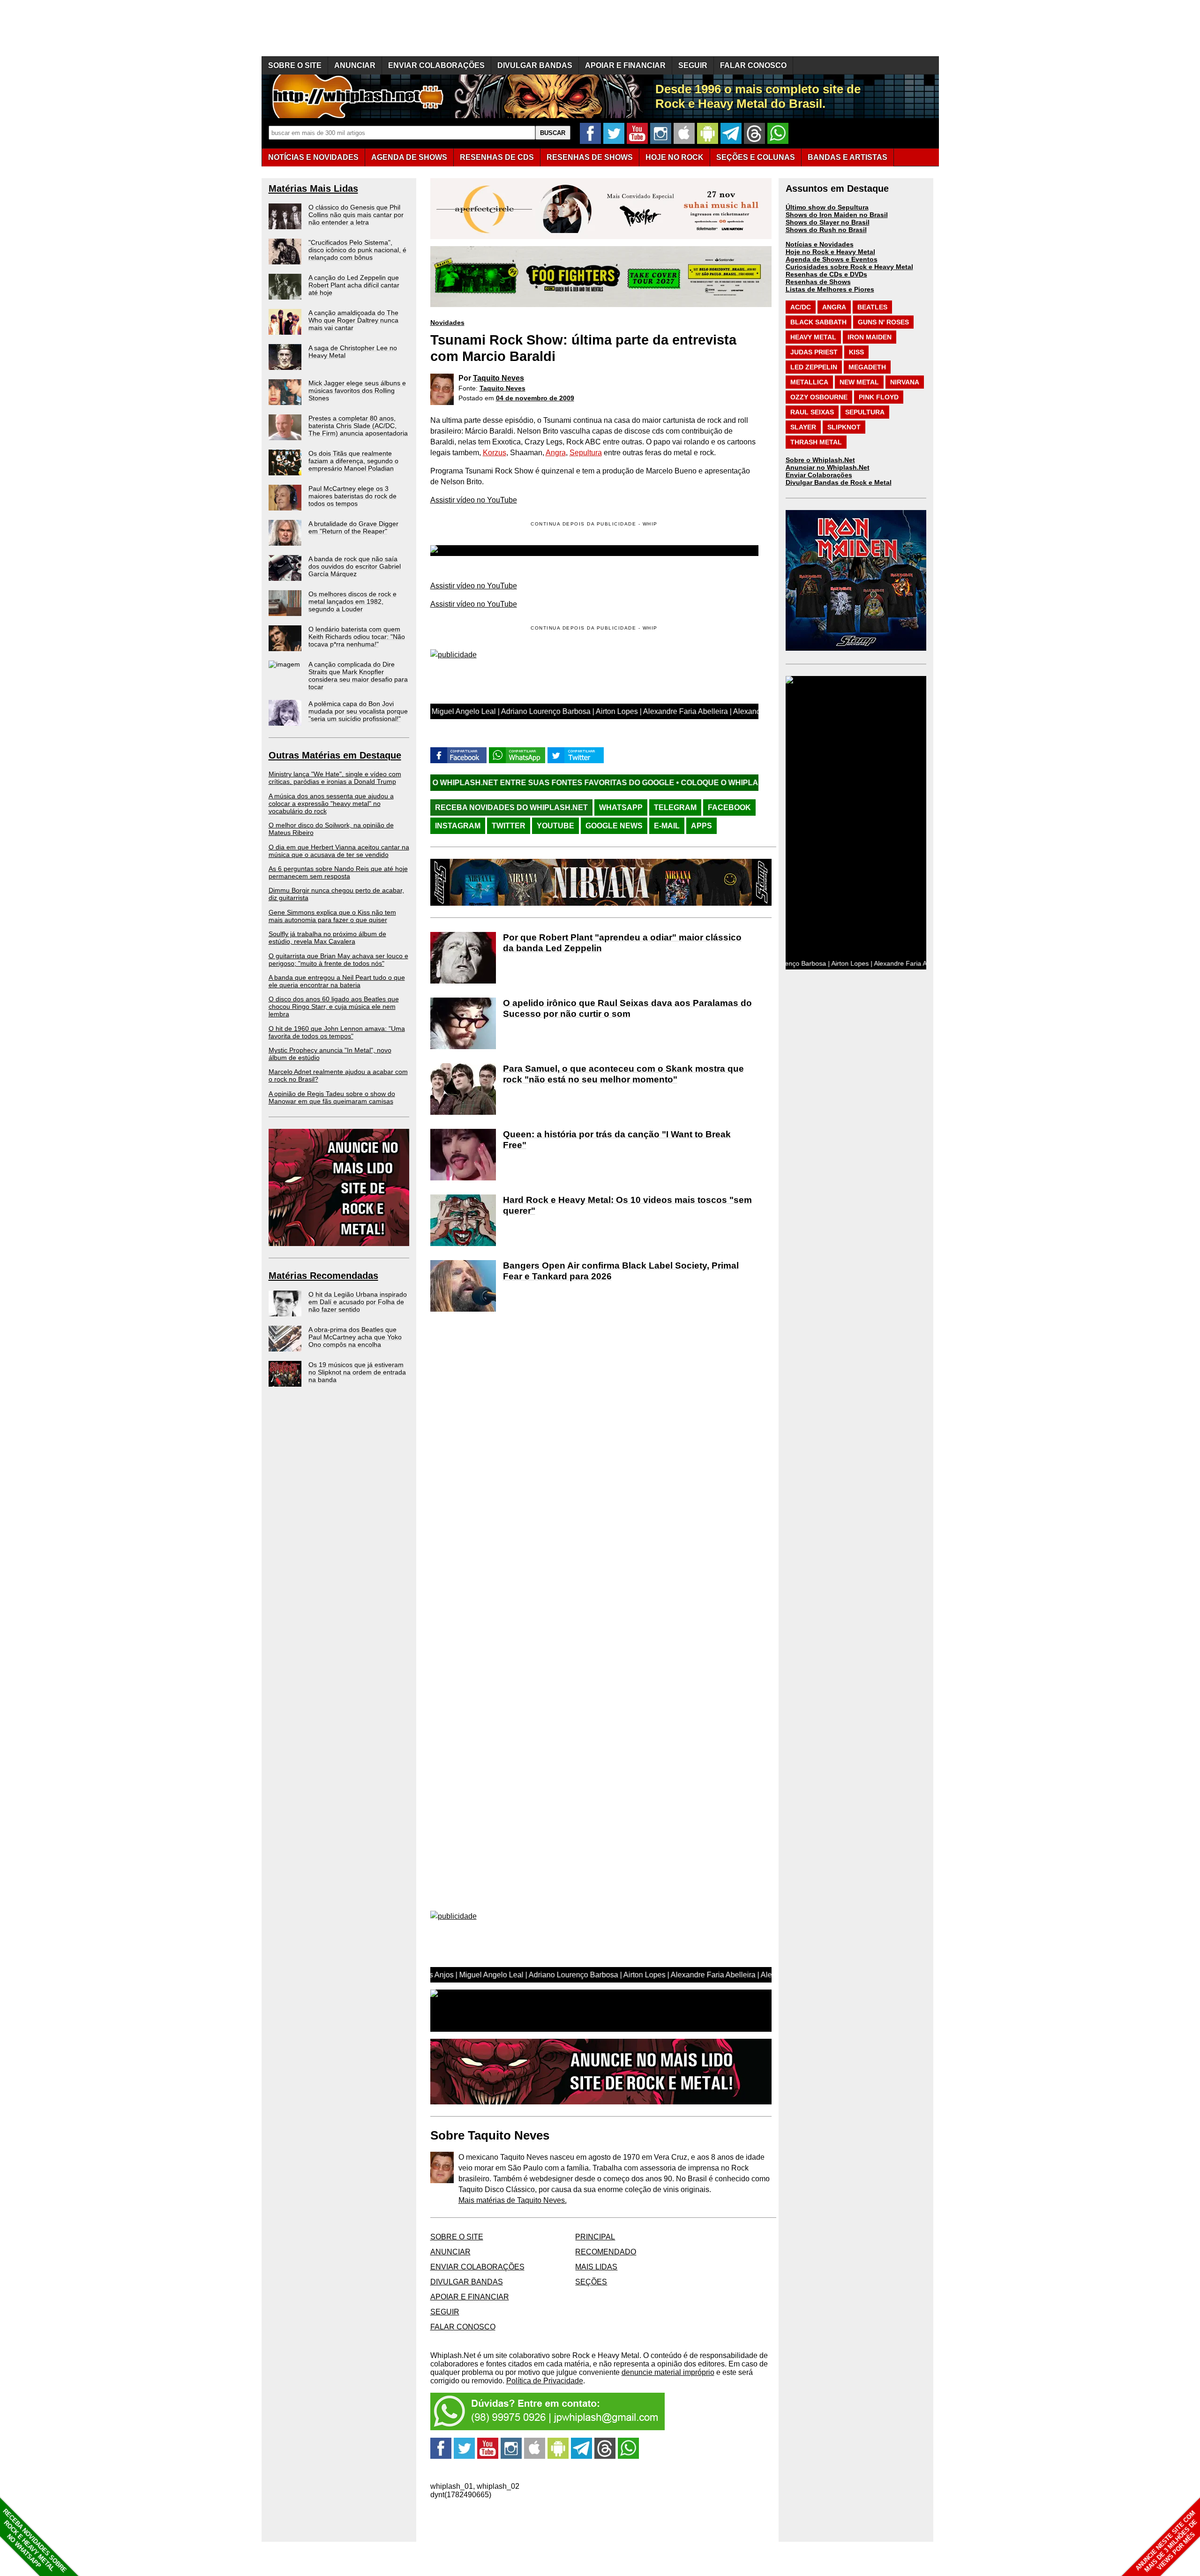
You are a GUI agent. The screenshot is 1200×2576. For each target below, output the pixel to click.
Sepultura (586, 453)
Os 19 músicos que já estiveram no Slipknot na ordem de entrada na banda (357, 1372)
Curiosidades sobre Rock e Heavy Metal (849, 267)
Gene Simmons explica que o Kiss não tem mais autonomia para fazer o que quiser (332, 916)
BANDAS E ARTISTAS (847, 157)
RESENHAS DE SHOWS (590, 157)
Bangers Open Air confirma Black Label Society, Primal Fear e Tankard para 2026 (621, 1271)
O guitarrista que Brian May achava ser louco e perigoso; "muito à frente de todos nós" (338, 960)
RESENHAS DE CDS (497, 157)
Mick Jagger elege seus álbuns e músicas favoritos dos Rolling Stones (357, 391)
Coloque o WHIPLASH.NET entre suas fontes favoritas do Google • (662, 783)
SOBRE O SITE (295, 65)
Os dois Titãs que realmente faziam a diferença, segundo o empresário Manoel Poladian (353, 461)
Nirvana (905, 382)
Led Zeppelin (814, 367)
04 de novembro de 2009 (535, 398)
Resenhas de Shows (818, 282)
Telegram (675, 807)
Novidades (447, 323)
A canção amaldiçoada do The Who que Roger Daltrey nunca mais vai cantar (353, 320)
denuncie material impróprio (668, 2372)
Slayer (803, 427)
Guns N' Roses (883, 322)
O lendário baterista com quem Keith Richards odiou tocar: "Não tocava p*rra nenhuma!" (357, 637)
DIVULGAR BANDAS (535, 65)
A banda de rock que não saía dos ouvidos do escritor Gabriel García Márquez (355, 566)
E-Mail (667, 826)
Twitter (509, 826)
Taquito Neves (499, 378)
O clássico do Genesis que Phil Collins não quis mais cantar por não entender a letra (356, 215)
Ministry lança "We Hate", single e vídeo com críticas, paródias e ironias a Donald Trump (335, 778)
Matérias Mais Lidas (313, 188)
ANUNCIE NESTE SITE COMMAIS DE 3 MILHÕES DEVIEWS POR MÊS (1166, 2542)
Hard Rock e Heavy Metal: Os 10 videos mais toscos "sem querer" (627, 1205)
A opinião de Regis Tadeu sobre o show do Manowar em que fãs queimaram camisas (332, 1097)
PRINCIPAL (595, 2237)
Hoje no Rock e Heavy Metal (830, 252)
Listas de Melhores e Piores (830, 289)
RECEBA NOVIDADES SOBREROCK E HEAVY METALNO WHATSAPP (34, 2541)
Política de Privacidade (545, 2381)
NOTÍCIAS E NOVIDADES (313, 157)
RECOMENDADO (606, 2252)
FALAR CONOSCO (753, 65)
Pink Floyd (879, 397)
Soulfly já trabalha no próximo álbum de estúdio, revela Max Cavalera (327, 938)
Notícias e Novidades (820, 244)
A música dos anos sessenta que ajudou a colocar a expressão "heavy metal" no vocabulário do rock (331, 804)
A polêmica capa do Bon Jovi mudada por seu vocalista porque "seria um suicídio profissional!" (358, 711)
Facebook (729, 807)
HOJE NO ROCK (675, 157)
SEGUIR (693, 65)
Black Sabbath (818, 322)
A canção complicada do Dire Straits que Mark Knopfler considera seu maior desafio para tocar (358, 676)
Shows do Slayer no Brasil (828, 222)
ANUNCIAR (355, 65)
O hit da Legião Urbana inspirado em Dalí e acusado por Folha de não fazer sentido (358, 1302)
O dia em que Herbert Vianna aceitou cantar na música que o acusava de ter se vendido (339, 851)
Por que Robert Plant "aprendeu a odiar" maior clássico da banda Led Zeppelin (622, 943)
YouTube (555, 826)
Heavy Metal (813, 337)
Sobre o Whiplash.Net (820, 460)
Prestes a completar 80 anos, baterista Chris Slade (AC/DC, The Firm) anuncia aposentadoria (358, 426)
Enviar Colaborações (819, 475)
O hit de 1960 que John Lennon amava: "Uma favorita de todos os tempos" (337, 1032)
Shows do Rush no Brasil (826, 230)
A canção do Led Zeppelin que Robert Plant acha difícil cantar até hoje (354, 285)
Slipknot (844, 427)
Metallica (809, 382)
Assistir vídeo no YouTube (474, 500)
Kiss (856, 352)
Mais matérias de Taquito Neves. (513, 2200)
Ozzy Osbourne (819, 397)
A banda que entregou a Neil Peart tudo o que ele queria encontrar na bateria (337, 981)
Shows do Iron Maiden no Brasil (837, 215)
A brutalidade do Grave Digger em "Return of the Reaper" (353, 527)
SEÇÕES (756, 157)
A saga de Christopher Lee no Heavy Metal (353, 352)
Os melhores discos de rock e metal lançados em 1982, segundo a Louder (352, 601)
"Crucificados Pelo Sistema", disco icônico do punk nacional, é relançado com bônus (357, 250)
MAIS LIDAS (596, 2267)
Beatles (872, 307)
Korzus (495, 453)
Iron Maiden (870, 337)
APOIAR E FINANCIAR (625, 65)
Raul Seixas (812, 412)
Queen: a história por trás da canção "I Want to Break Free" (617, 1140)
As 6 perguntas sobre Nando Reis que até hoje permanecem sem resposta (338, 872)
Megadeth (867, 367)
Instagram (458, 826)
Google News (614, 826)
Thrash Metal (816, 442)
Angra (556, 453)
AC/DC (801, 307)
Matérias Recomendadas (323, 1276)
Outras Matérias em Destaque (335, 755)
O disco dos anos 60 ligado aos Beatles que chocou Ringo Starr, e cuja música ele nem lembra (334, 1006)
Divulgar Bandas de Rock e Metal (839, 482)
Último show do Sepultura (827, 207)
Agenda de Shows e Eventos (832, 259)
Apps (701, 826)
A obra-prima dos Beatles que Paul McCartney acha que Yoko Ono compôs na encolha (355, 1337)
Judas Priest (814, 352)
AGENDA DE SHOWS (409, 157)
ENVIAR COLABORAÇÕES (436, 65)
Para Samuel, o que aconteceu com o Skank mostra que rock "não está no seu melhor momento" (623, 1074)
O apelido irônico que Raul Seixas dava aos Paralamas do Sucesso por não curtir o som (627, 1008)
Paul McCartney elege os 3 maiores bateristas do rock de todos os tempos (352, 496)
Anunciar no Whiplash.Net (828, 467)
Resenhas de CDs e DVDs (826, 274)
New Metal (859, 382)
